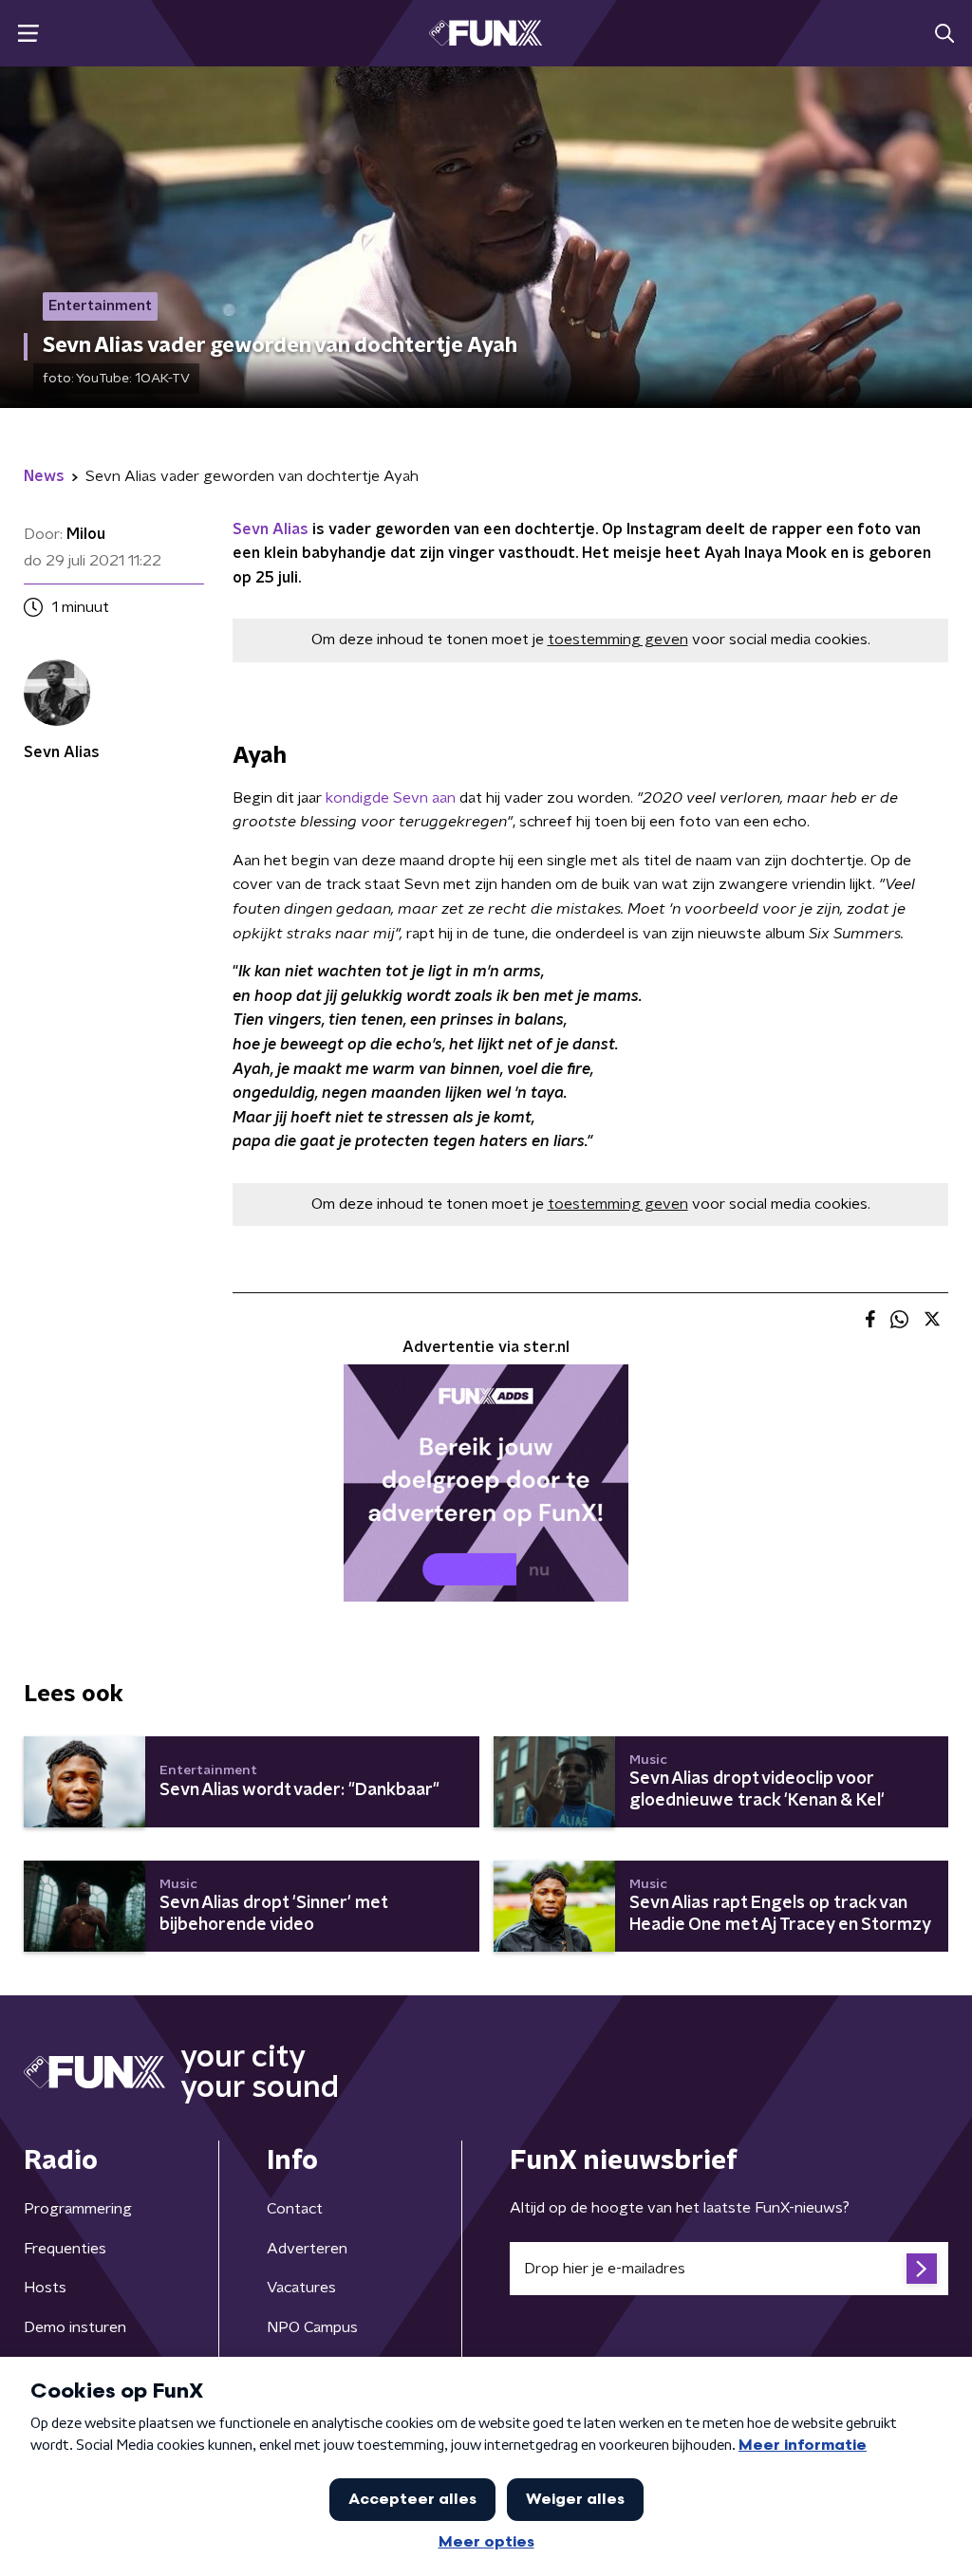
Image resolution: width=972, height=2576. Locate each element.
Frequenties (65, 2249)
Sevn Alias (271, 529)
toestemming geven (618, 639)
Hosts (45, 2288)
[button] (28, 34)
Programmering (78, 2209)
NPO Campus (312, 2327)
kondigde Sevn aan (391, 798)
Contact (295, 2209)
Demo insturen (75, 2327)
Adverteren (307, 2249)
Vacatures (301, 2288)
